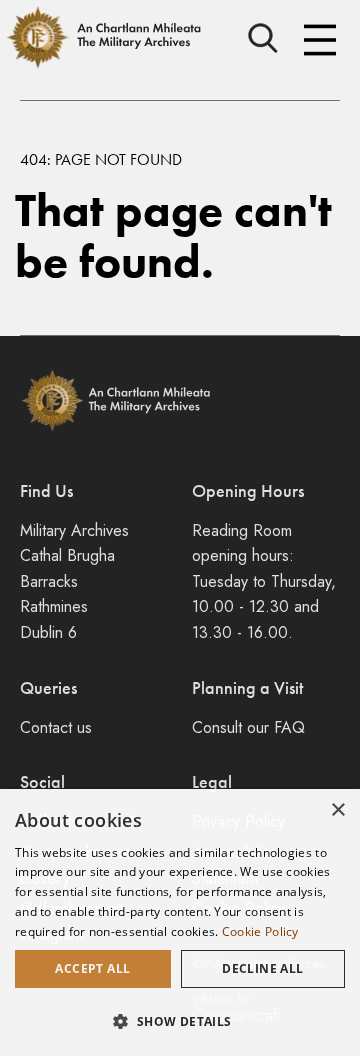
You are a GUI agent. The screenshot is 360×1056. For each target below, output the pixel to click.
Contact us (56, 727)
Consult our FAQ (248, 727)
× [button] (337, 810)
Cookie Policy (260, 931)
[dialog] (180, 922)
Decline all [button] (262, 968)
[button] (180, 1021)
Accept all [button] (92, 968)
